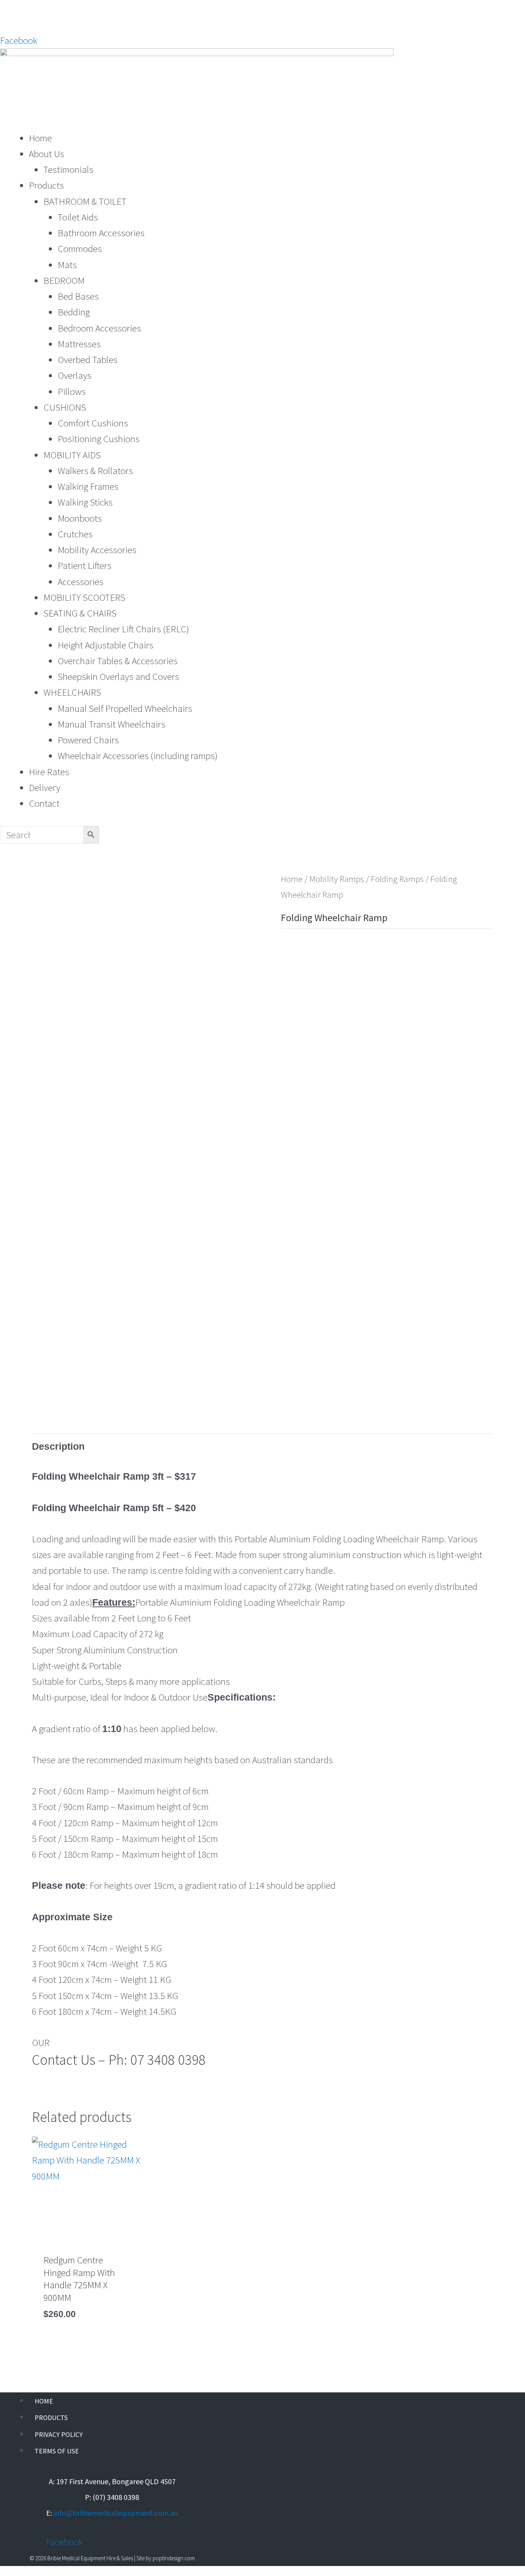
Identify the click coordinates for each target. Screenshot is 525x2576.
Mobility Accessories (97, 550)
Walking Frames (88, 486)
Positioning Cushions (99, 439)
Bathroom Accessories (101, 233)
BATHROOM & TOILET (85, 201)
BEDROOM (64, 280)
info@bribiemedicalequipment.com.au (116, 2513)
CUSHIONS (65, 407)
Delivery (45, 787)
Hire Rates (49, 772)
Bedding (74, 312)
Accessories (81, 582)
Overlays (75, 375)
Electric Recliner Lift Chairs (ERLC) (123, 629)
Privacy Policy (59, 2434)
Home (40, 138)
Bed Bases (78, 296)
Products (46, 185)
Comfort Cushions (93, 423)
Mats (67, 265)
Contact (44, 803)
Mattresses (79, 344)
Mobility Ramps (337, 879)
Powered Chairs (88, 740)
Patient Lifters (85, 565)
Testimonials (68, 169)
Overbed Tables (88, 360)
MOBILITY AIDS (72, 455)
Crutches (75, 534)
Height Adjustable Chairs (105, 645)
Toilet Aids (78, 217)
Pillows (72, 391)
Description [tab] (58, 1446)
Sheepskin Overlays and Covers (118, 676)
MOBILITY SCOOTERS (84, 597)
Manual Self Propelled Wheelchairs (125, 708)
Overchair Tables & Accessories (118, 661)
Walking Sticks (85, 502)
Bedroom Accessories (99, 328)
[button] (262, 122)
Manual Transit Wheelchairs (111, 724)
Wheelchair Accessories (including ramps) (138, 756)
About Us (47, 154)
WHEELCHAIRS (72, 692)
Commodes (80, 249)
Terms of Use (57, 2451)
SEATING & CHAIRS (80, 613)
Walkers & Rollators (95, 471)
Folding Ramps (397, 879)
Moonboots (80, 518)
